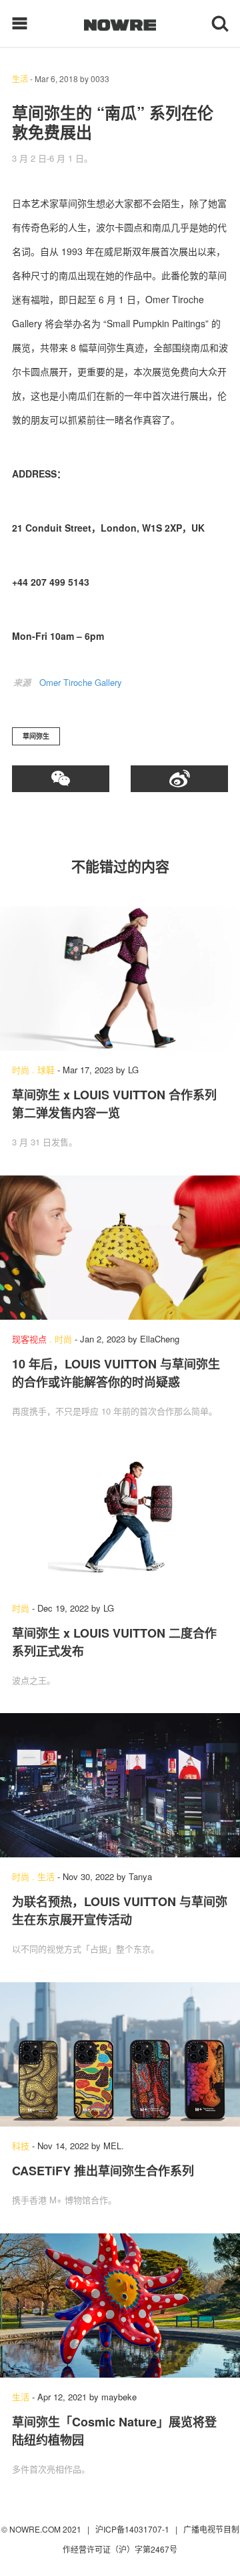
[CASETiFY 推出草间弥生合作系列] (120, 2054)
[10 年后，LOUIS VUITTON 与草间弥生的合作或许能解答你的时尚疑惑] (120, 1248)
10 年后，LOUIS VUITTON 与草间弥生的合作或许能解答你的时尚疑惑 (116, 1373)
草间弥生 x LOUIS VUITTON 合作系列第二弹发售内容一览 (114, 1104)
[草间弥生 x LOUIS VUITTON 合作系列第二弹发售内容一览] (120, 978)
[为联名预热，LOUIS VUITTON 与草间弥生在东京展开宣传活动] (120, 1785)
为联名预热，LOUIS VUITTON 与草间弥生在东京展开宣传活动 (120, 1910)
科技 (21, 2146)
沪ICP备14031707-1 (133, 2529)
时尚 (21, 1070)
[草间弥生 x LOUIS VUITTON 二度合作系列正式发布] (120, 1517)
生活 (20, 78)
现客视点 (29, 1339)
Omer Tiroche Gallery (81, 682)
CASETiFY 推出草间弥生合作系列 (103, 2171)
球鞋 (46, 1070)
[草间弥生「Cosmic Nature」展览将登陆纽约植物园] (120, 2306)
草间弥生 (36, 736)
